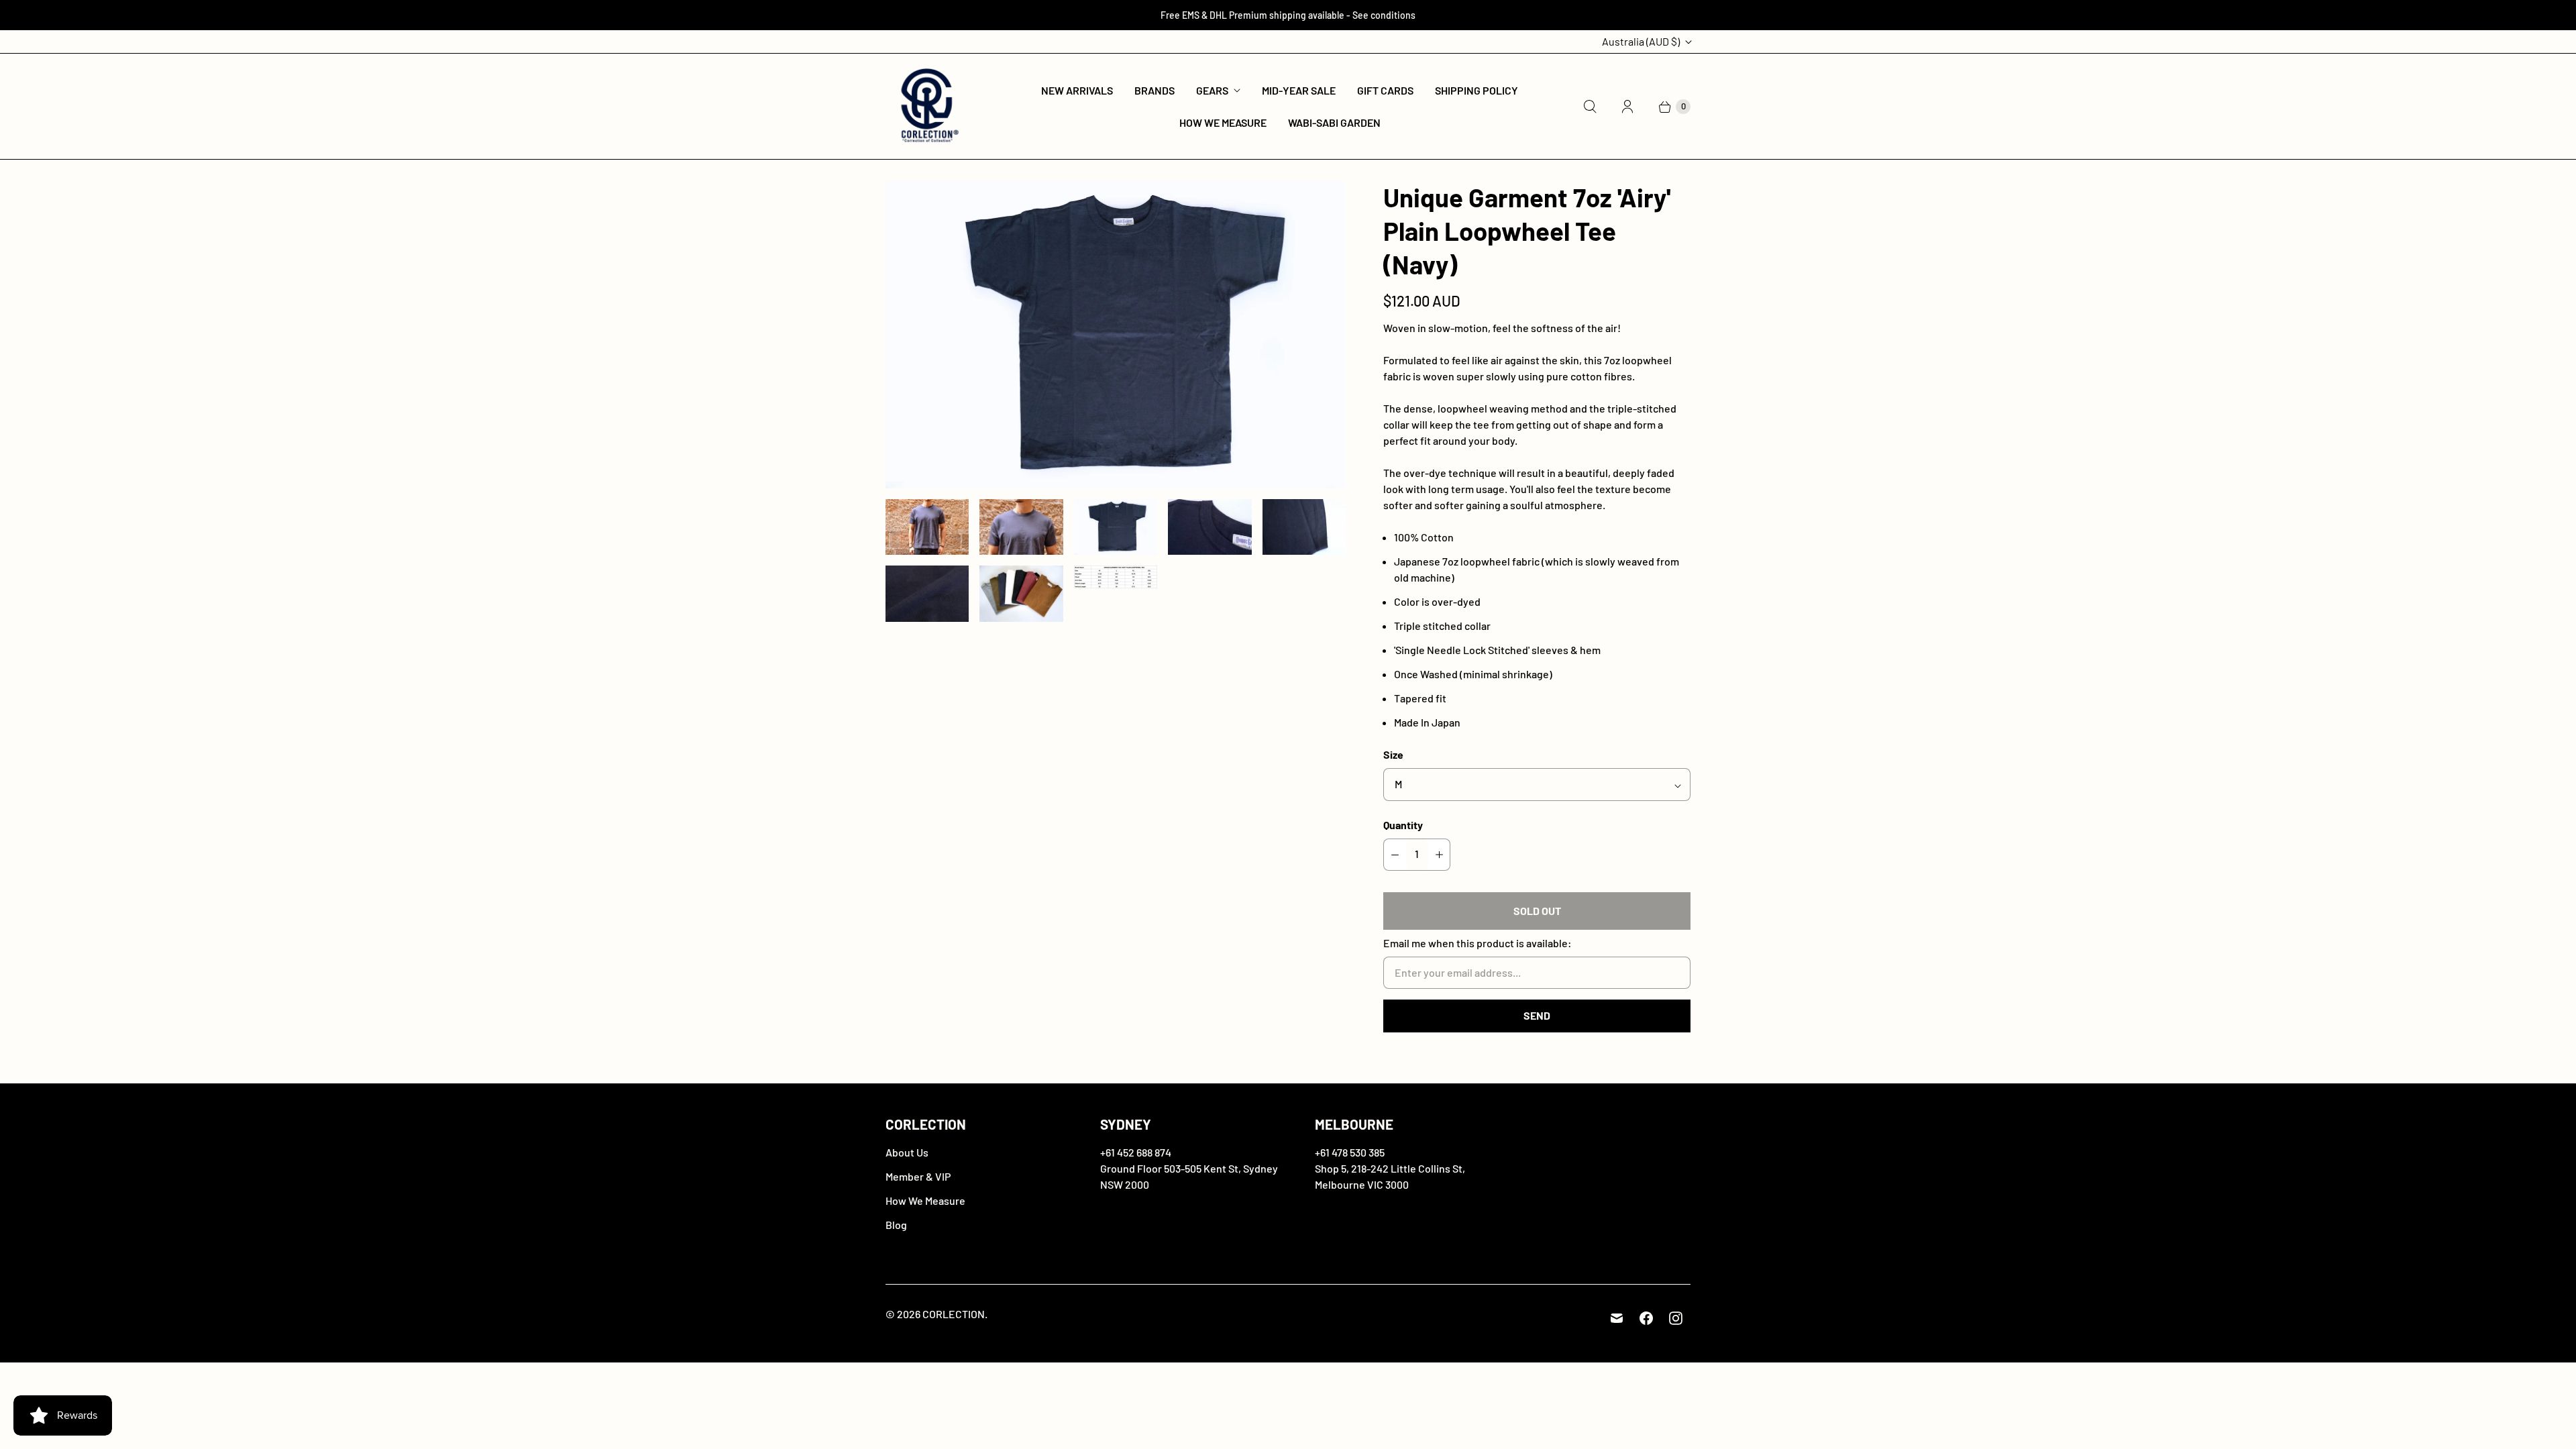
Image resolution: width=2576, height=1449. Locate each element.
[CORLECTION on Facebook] (1646, 1318)
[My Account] (1627, 107)
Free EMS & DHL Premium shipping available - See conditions (1288, 15)
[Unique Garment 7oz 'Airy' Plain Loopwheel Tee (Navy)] (1116, 335)
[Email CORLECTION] (1617, 1318)
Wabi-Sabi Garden (1334, 122)
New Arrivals (1077, 90)
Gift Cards (1385, 90)
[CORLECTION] (927, 106)
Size (1393, 754)
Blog (896, 1225)
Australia (1641, 41)
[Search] (1590, 107)
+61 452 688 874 (1136, 1152)
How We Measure (1223, 122)
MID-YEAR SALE (1299, 90)
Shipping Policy (1477, 90)
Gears (1212, 90)
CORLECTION (954, 1314)
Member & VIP (918, 1176)
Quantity (1403, 825)
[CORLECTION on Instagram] (1676, 1318)
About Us (907, 1152)
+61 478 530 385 (1350, 1152)
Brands (1155, 90)
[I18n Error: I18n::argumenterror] (927, 527)
